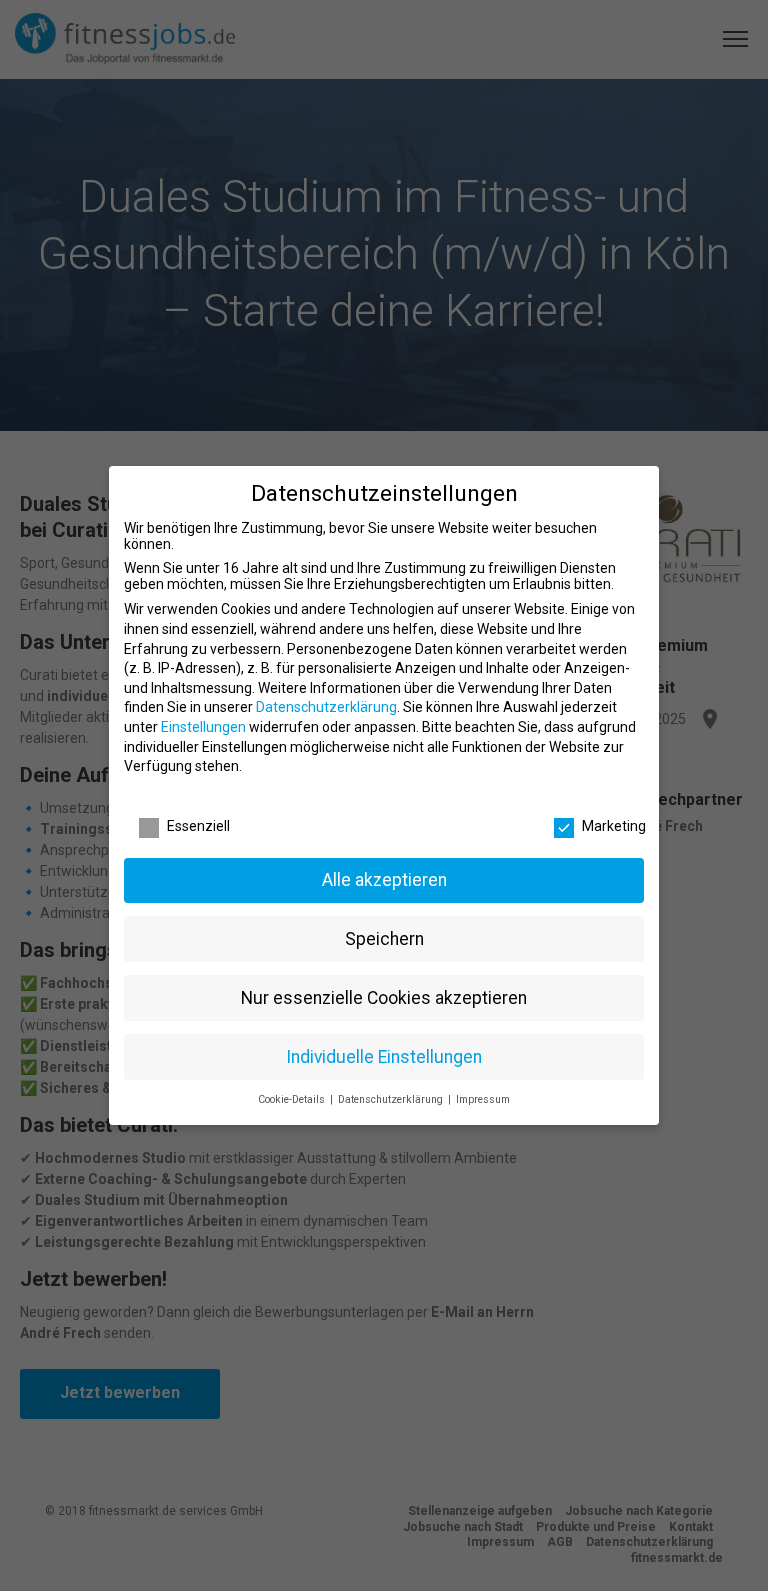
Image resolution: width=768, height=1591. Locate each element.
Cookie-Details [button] (293, 1099)
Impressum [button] (483, 1099)
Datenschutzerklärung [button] (392, 1099)
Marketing (614, 826)
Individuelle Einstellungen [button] (384, 1057)
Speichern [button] (384, 939)
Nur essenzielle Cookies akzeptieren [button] (384, 998)
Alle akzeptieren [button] (384, 880)
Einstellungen (203, 727)
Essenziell (198, 826)
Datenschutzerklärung (326, 707)
